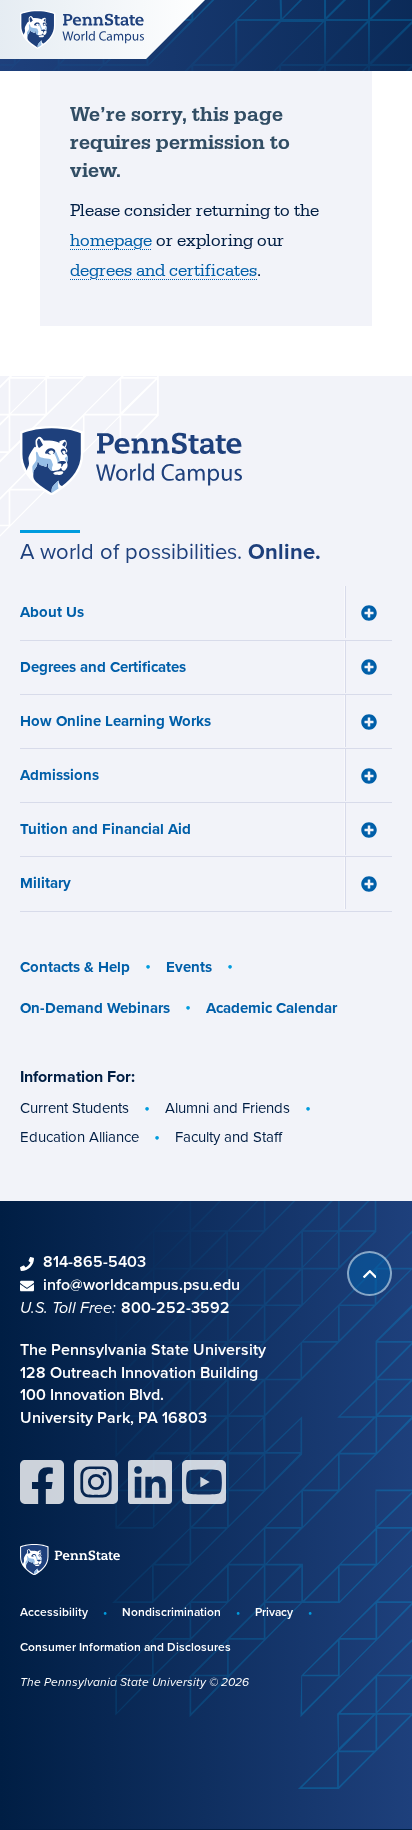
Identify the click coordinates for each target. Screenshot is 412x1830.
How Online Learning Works (115, 721)
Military (45, 883)
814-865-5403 (94, 1261)
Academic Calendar (271, 1008)
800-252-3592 (175, 1307)
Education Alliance (79, 1137)
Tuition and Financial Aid (105, 829)
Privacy (274, 1611)
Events (189, 967)
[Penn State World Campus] (82, 28)
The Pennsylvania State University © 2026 (134, 1682)
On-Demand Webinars (95, 1008)
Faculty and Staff (228, 1137)
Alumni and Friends (227, 1108)
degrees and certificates (163, 271)
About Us (52, 612)
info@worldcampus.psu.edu (141, 1284)
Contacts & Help (75, 967)
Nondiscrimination (171, 1611)
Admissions (59, 775)
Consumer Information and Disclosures (125, 1646)
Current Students (74, 1108)
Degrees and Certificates (103, 667)
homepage (111, 241)
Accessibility (54, 1611)
